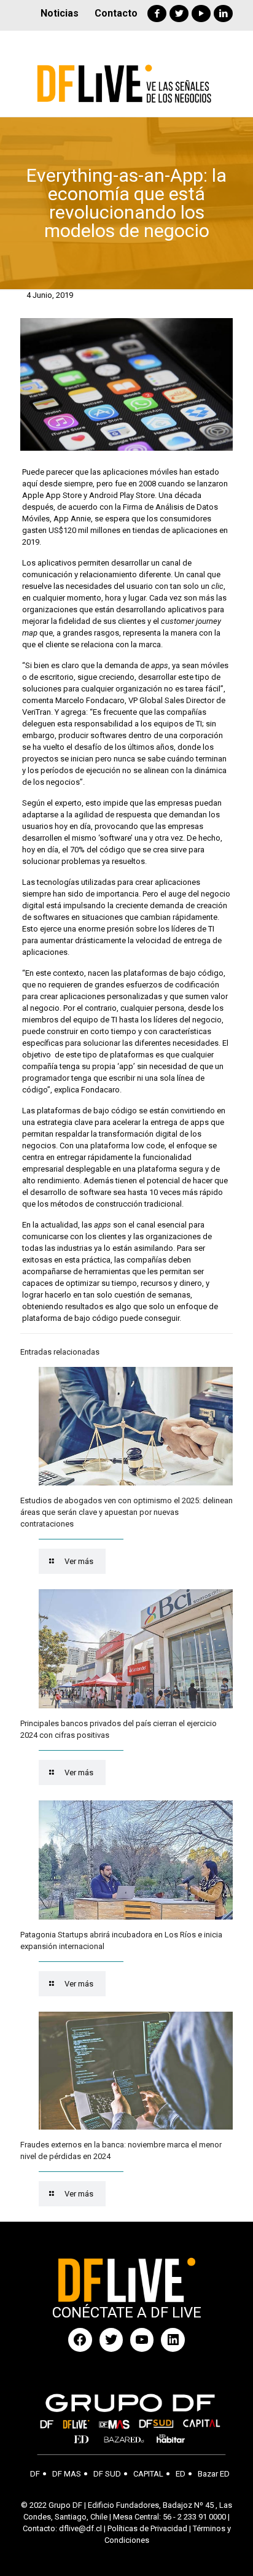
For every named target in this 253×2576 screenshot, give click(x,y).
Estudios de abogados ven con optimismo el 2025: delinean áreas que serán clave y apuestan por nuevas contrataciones (126, 1512)
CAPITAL (148, 2474)
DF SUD (107, 2474)
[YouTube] (201, 14)
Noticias (60, 13)
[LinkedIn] (223, 14)
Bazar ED (214, 2474)
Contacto (116, 13)
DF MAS (67, 2474)
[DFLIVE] (126, 74)
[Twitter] (179, 14)
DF (35, 2474)
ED (181, 2474)
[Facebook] (157, 14)
